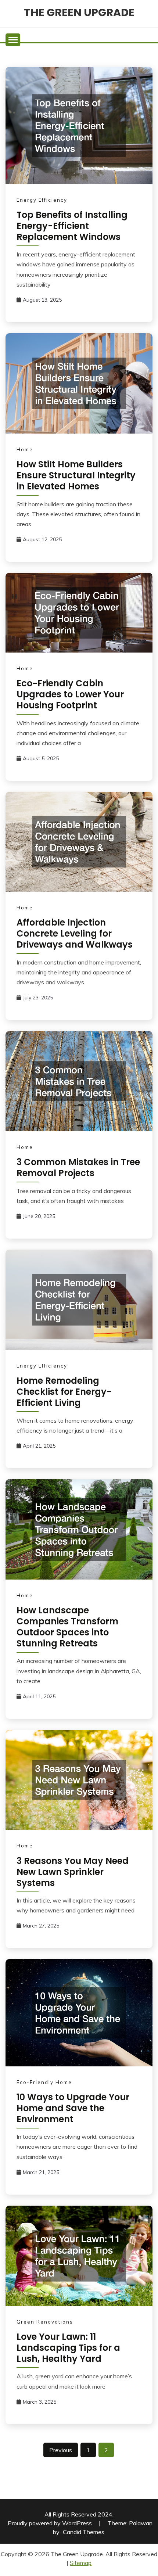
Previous (61, 2450)
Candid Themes (84, 2532)
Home (25, 449)
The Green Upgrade (79, 12)
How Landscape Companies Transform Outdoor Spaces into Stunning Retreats (67, 1627)
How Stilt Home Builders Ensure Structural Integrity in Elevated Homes (76, 475)
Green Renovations (45, 2322)
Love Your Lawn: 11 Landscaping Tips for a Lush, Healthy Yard (68, 2348)
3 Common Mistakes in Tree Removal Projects (78, 1167)
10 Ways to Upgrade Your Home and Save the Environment (73, 2108)
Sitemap (81, 2563)
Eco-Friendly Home (44, 2082)
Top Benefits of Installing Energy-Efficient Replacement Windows (72, 226)
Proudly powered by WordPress (51, 2523)
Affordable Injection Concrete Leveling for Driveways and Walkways (75, 933)
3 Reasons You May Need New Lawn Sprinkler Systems (73, 1872)
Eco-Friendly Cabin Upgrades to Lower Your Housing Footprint (70, 694)
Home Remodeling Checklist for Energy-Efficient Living (64, 1392)
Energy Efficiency (42, 200)
